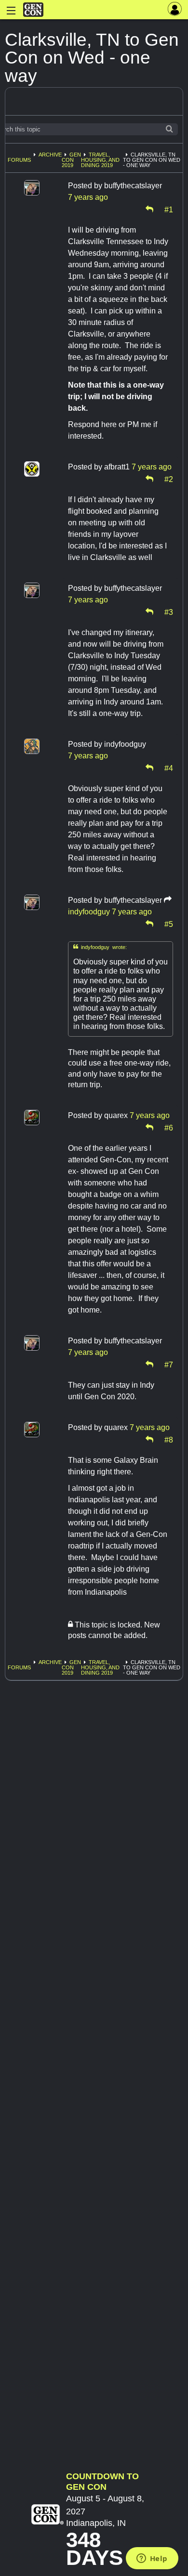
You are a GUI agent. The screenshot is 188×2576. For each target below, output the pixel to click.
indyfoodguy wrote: (100, 947)
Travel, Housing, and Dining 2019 (100, 160)
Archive (50, 155)
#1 (169, 209)
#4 (169, 768)
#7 (169, 1364)
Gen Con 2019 (71, 160)
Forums (19, 160)
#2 (169, 479)
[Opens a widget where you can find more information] (152, 2559)
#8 (169, 1439)
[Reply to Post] (149, 209)
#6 (169, 1127)
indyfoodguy (89, 912)
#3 (169, 611)
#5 (169, 924)
